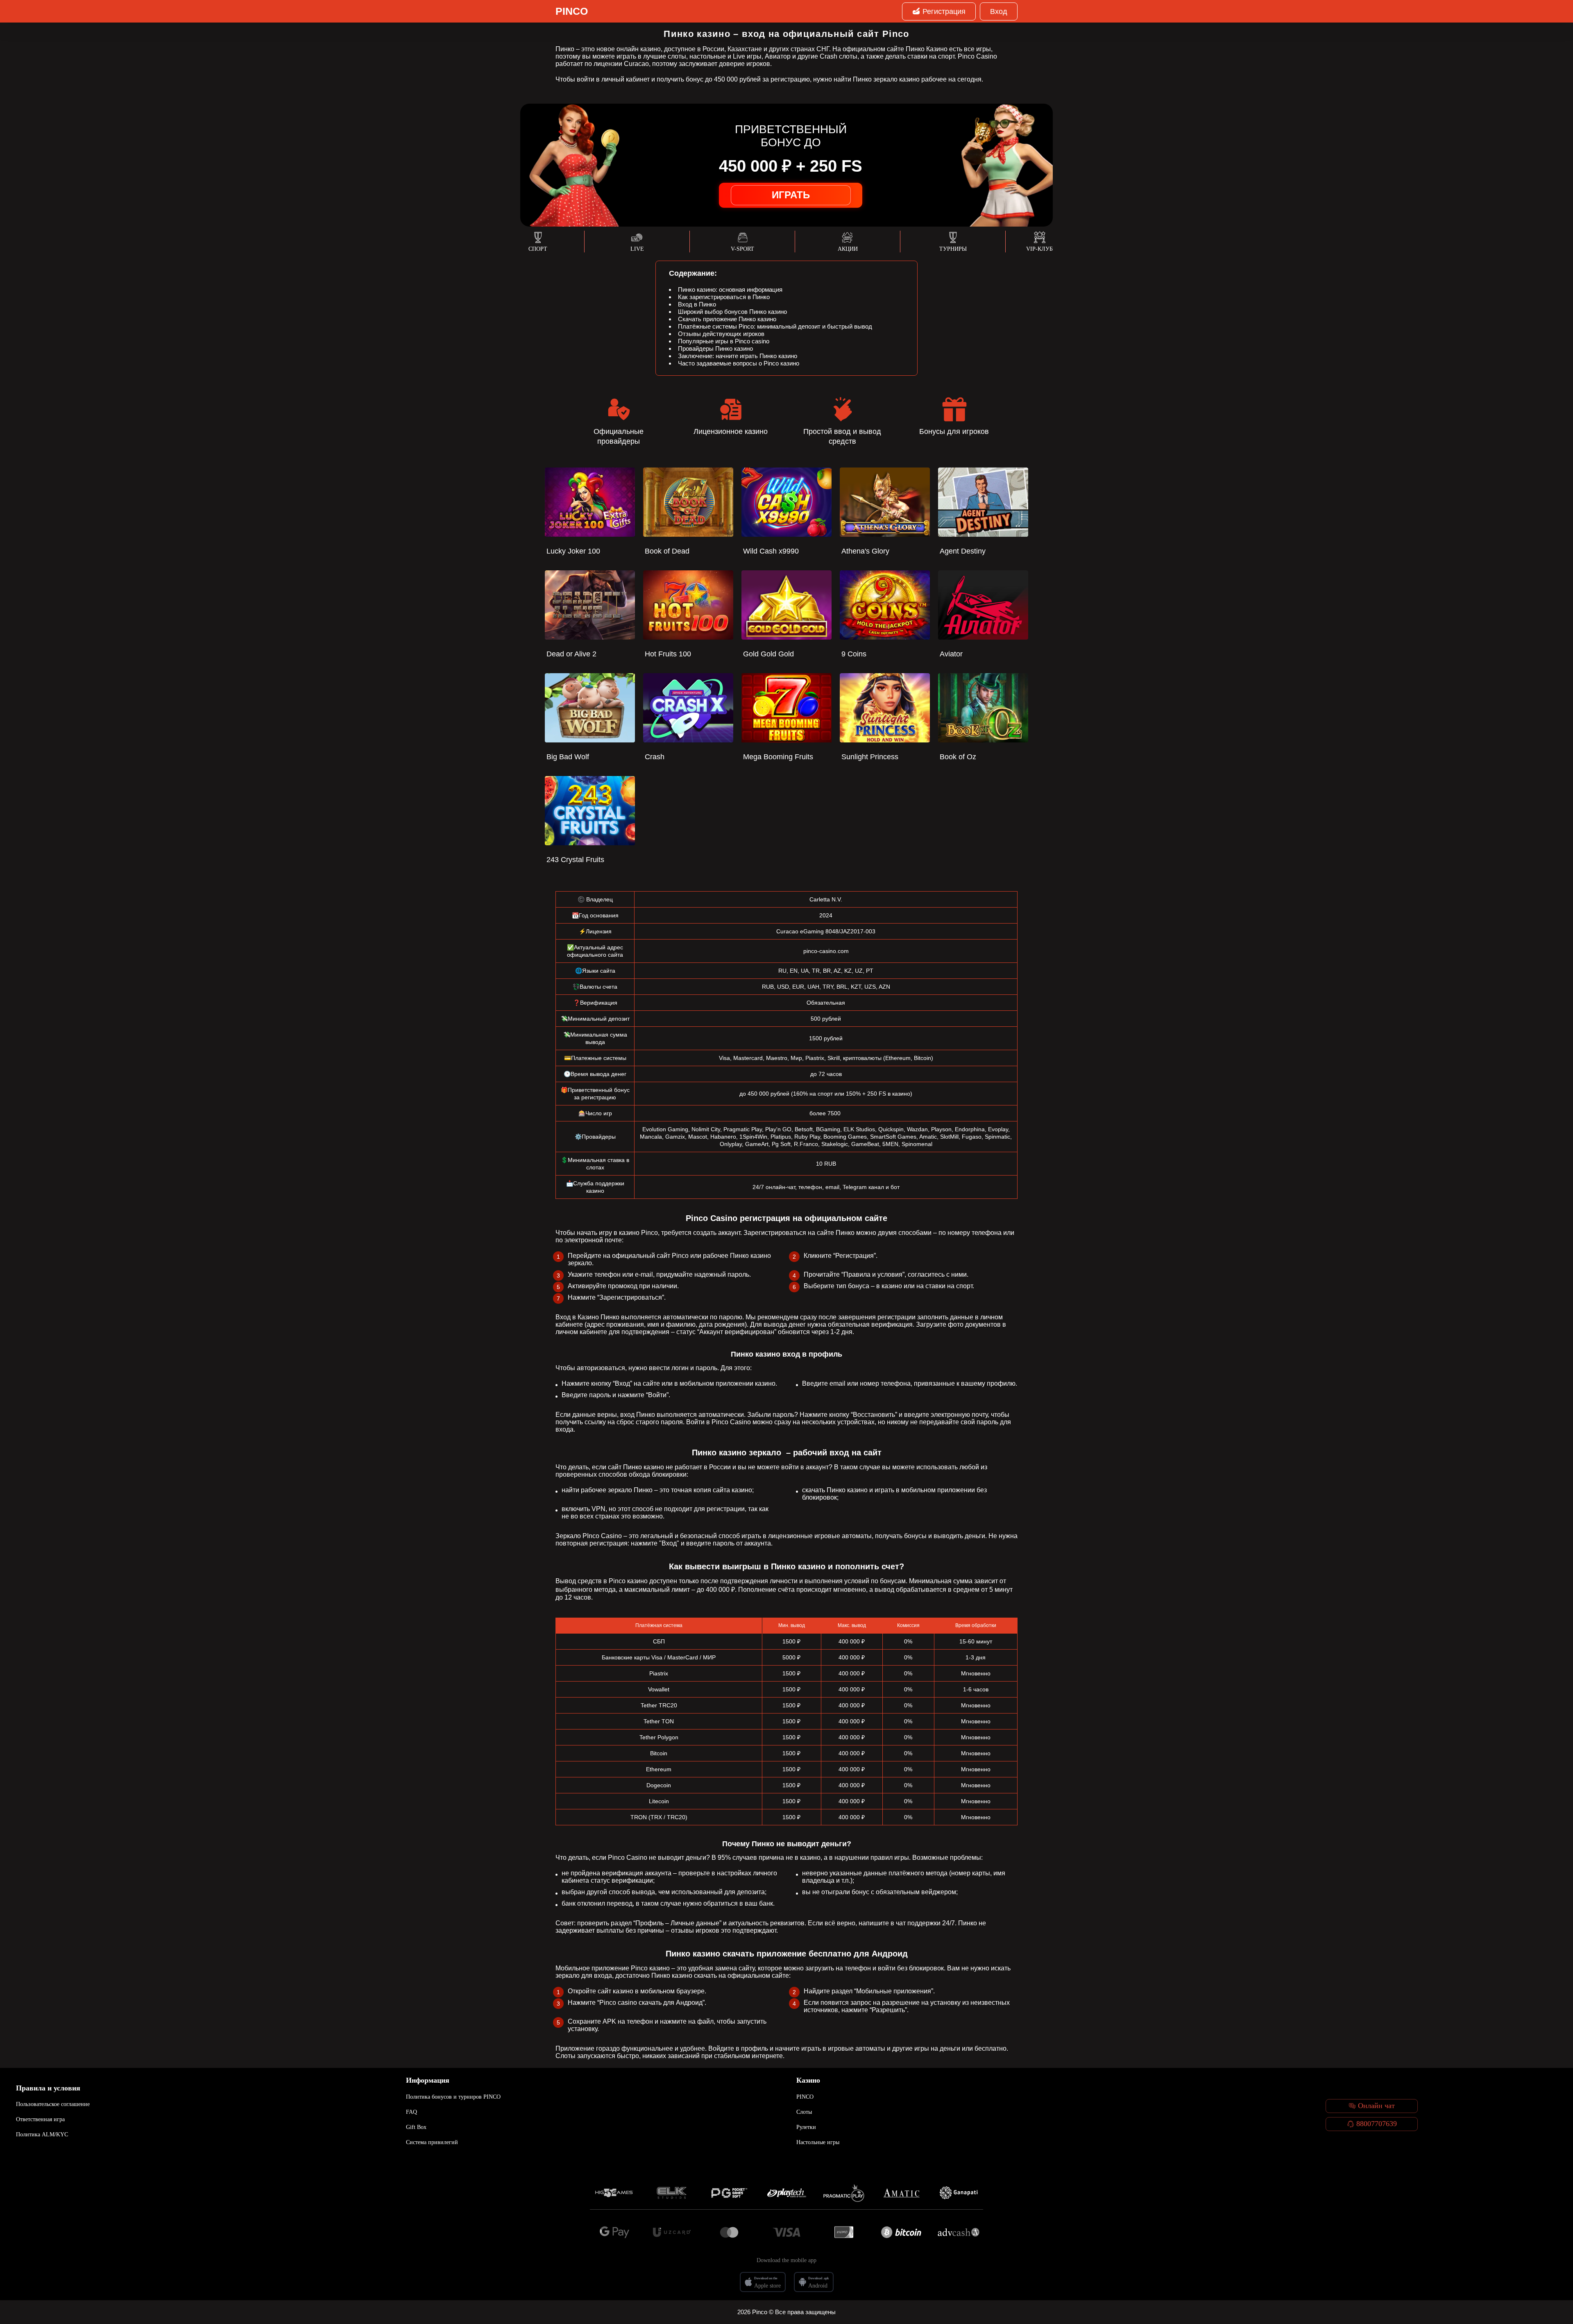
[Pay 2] (672, 2232)
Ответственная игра (40, 2119)
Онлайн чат (1376, 2106)
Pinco (572, 11)
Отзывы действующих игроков (721, 334)
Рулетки (806, 2127)
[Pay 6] (901, 2232)
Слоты (804, 2112)
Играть (791, 195)
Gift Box (416, 2127)
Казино (808, 2080)
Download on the (766, 2278)
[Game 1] (614, 2193)
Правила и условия (48, 2088)
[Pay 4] (786, 2232)
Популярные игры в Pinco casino (724, 341)
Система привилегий (432, 2142)
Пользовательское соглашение (53, 2104)
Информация (428, 2080)
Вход (999, 11)
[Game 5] (844, 2193)
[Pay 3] (729, 2232)
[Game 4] (786, 2193)
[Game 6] (901, 2193)
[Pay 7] (959, 2232)
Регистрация (944, 11)
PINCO (805, 2097)
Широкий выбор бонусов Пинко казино (732, 312)
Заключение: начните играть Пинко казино (738, 356)
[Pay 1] (614, 2232)
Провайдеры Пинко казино (715, 348)
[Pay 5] (844, 2232)
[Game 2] (672, 2193)
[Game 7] (959, 2193)
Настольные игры (818, 2142)
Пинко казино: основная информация (730, 289)
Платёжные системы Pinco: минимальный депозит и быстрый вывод (775, 326)
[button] (1559, 2277)
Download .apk (818, 2278)
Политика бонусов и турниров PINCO (453, 2097)
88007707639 (1377, 2124)
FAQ (411, 2112)
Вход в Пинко (697, 304)
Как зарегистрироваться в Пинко (724, 297)
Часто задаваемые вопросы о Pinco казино (739, 363)
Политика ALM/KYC (42, 2134)
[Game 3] (729, 2193)
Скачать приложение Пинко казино (727, 319)
